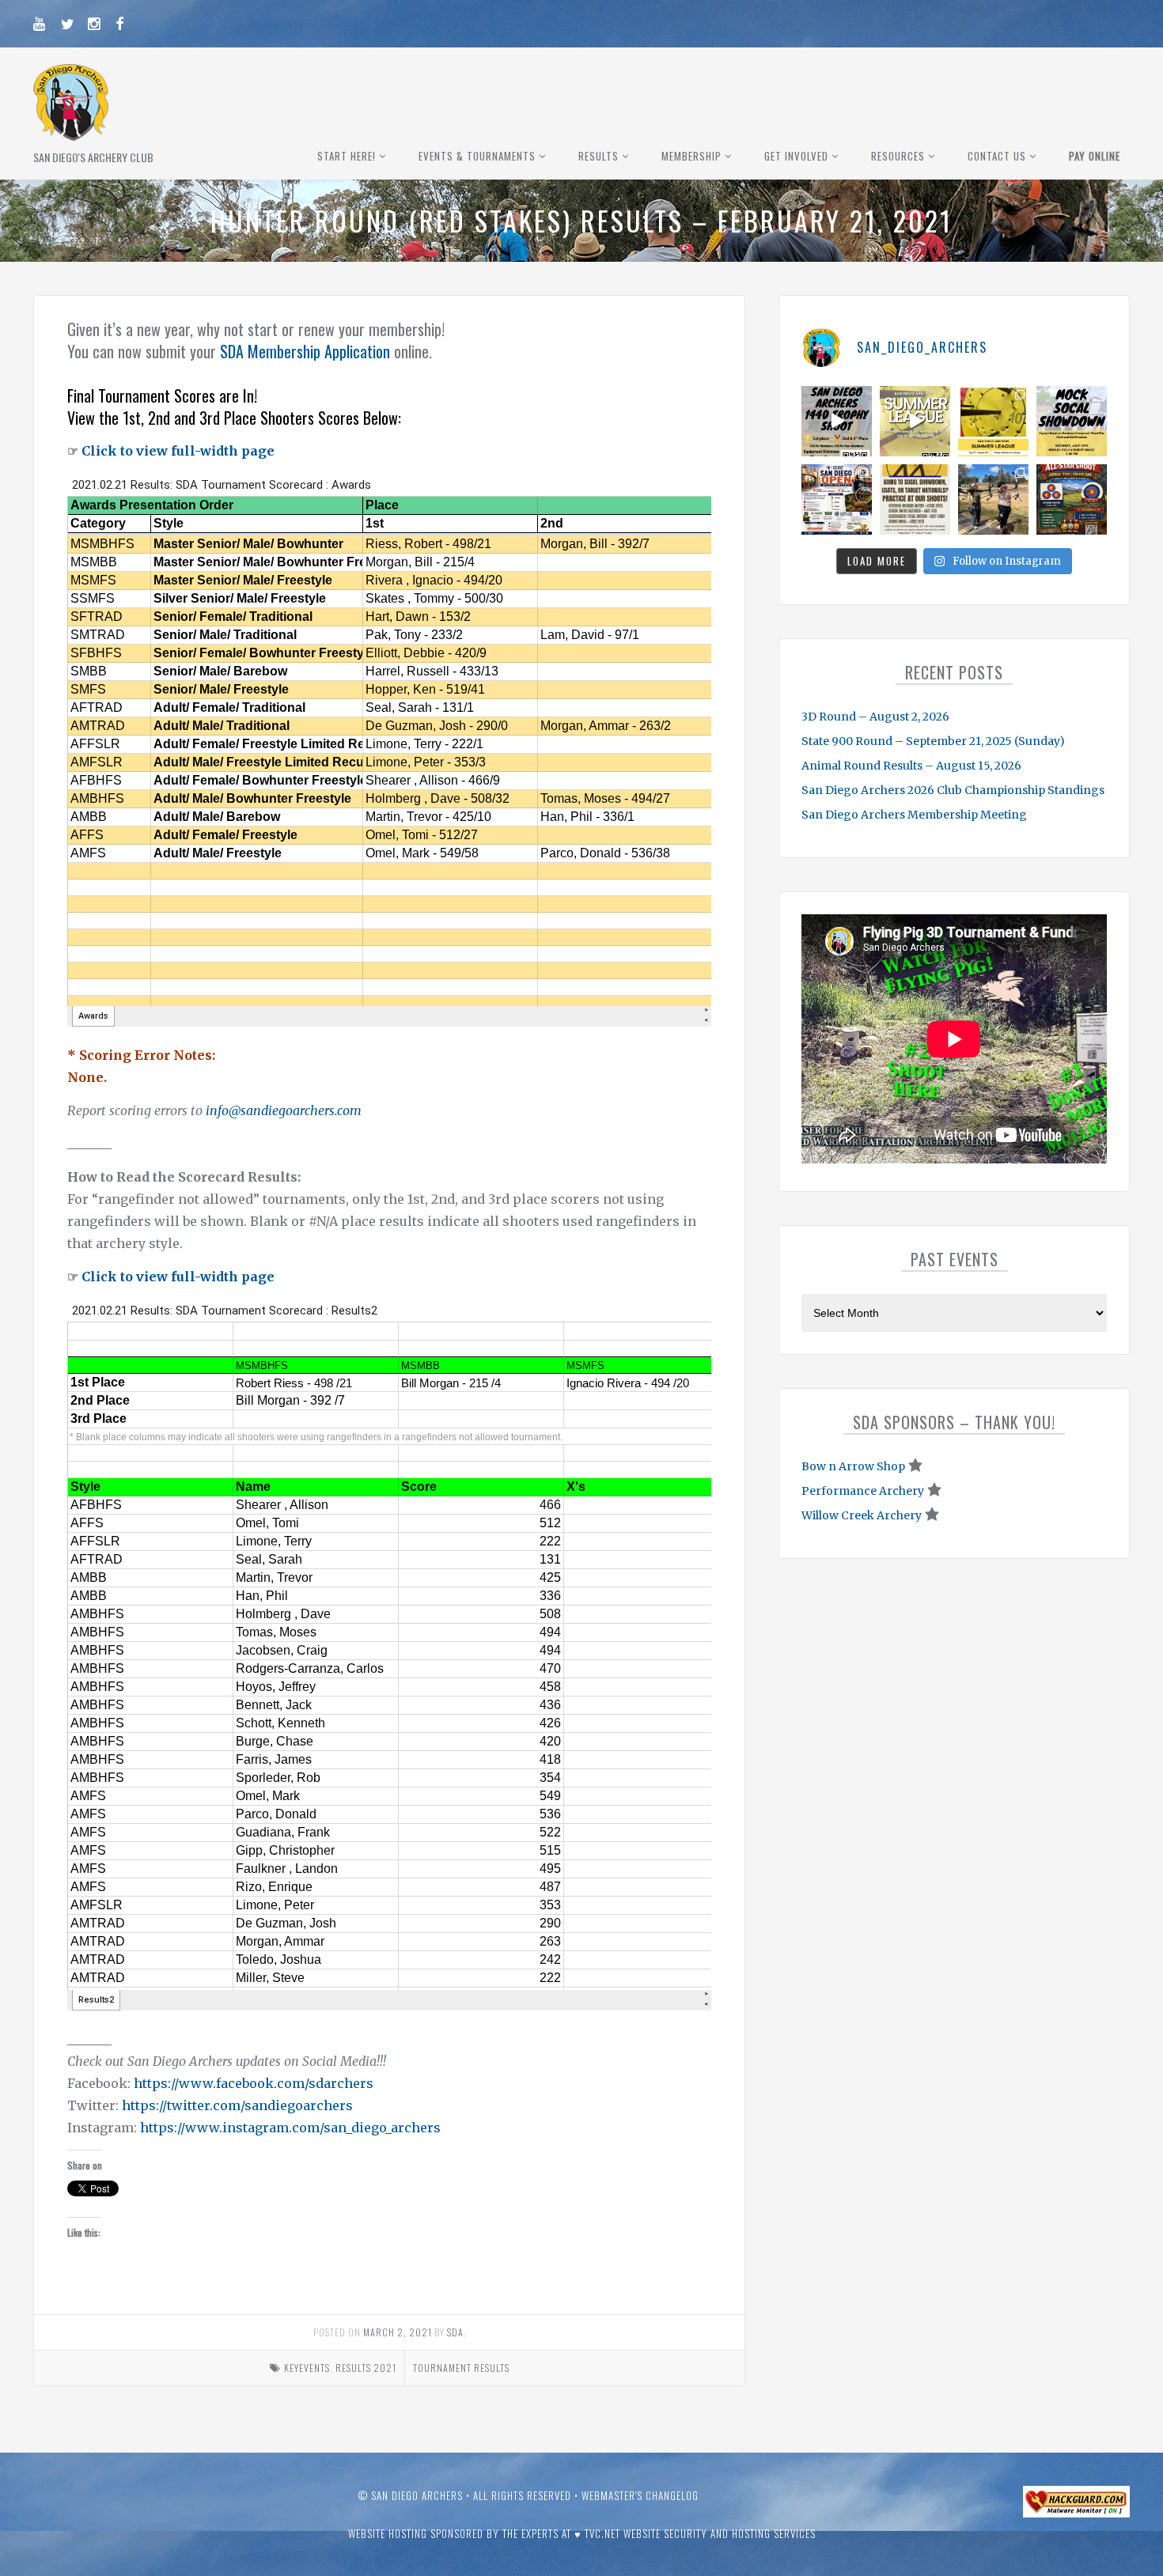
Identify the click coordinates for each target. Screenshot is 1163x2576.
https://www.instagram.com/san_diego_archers (290, 2128)
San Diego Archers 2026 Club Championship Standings (953, 790)
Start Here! (347, 156)
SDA (455, 2332)
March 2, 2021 (398, 2332)
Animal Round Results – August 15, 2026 (911, 766)
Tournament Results (461, 2368)
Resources (898, 156)
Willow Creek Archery (862, 1515)
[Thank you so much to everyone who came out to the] (993, 499)
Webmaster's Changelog (640, 2495)
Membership (691, 156)
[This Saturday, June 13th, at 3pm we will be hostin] (1072, 421)
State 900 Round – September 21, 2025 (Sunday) (933, 741)
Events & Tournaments (477, 156)
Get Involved (796, 156)
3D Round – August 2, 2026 (875, 717)
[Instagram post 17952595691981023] (837, 499)
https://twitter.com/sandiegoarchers (237, 2105)
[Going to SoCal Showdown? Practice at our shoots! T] (915, 499)
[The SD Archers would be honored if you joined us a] (993, 421)
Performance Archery (863, 1491)
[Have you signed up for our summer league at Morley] (915, 421)
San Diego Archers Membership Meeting (914, 815)
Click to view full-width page (178, 451)
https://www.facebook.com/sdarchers (254, 2083)
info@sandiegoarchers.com (284, 1110)
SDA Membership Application (305, 351)
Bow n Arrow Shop (853, 1466)
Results (599, 156)
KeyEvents (307, 2368)
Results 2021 (366, 2368)
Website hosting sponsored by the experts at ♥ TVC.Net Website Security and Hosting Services (582, 2533)
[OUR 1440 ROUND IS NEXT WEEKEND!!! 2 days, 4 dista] (837, 421)
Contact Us (997, 156)
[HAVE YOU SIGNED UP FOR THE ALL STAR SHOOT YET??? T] (1072, 499)
